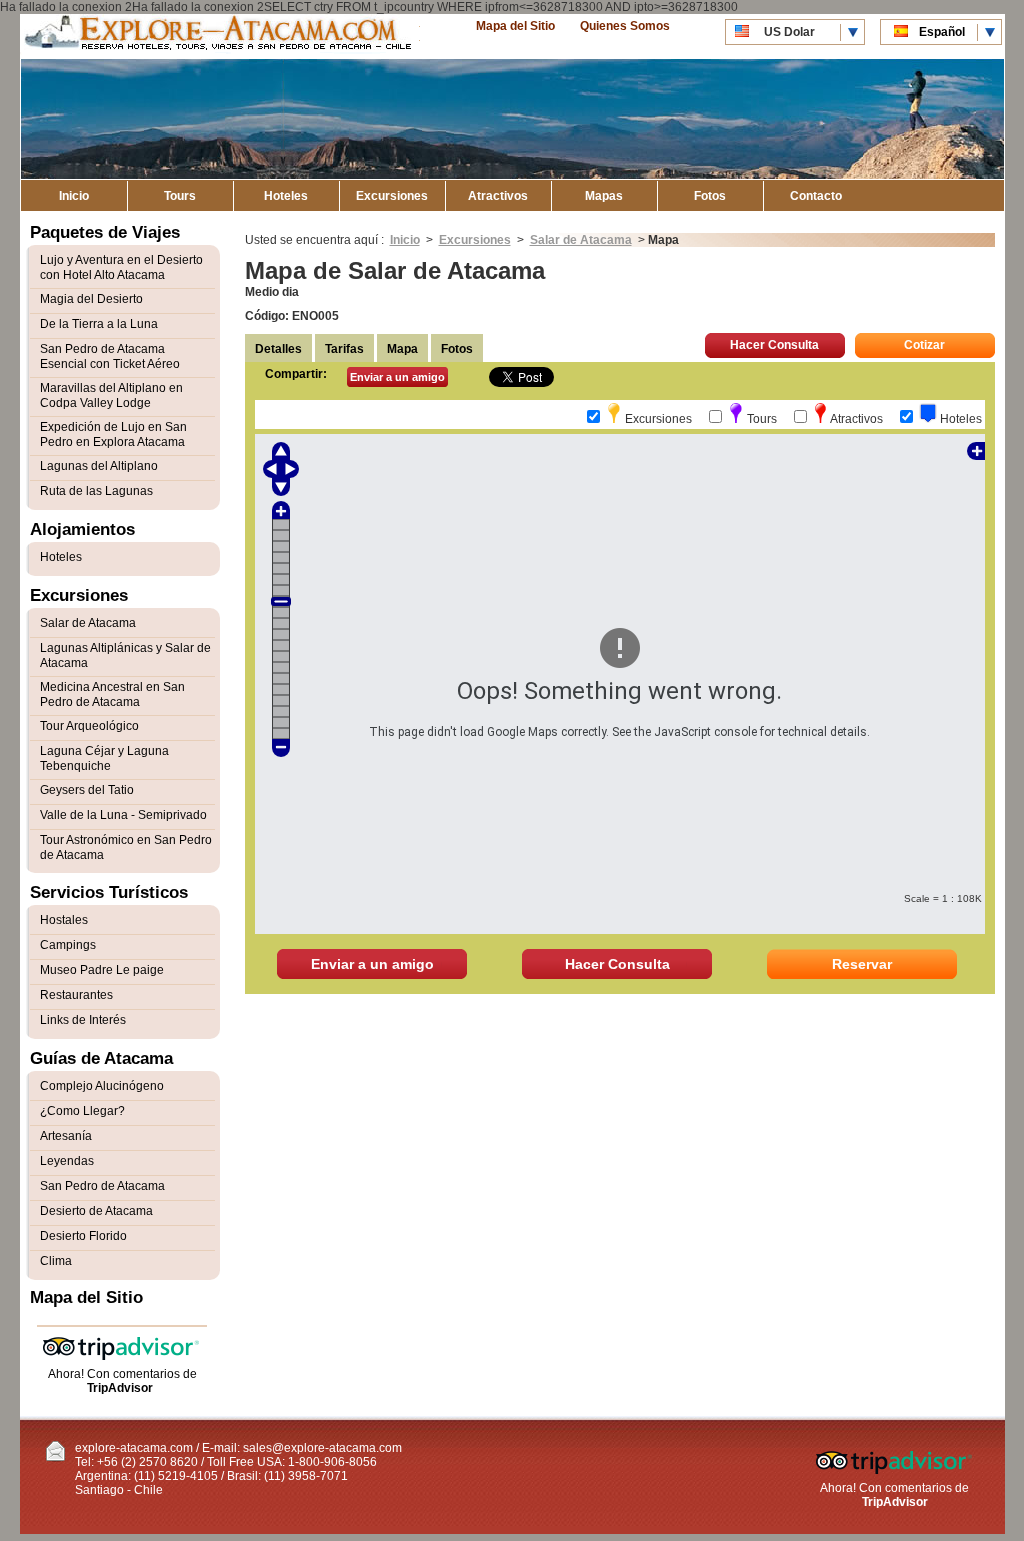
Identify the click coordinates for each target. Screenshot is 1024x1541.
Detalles (278, 349)
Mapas (604, 196)
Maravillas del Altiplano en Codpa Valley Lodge (111, 395)
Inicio (74, 196)
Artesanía (66, 1136)
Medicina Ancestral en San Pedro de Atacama (112, 694)
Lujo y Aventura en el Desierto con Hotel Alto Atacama (121, 267)
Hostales (64, 920)
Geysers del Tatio (87, 790)
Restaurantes (76, 995)
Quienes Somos (625, 26)
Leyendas (67, 1161)
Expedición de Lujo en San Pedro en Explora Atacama (113, 434)
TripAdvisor (120, 1388)
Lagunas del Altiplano (99, 466)
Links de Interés (83, 1020)
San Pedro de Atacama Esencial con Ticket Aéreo (110, 356)
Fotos (710, 196)
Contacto (816, 196)
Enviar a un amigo (397, 377)
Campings (68, 945)
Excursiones (392, 196)
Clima (56, 1261)
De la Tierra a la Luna (99, 324)
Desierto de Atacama (96, 1211)
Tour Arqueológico (89, 726)
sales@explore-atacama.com (322, 1448)
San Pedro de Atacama (102, 1186)
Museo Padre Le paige (102, 970)
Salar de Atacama (581, 240)
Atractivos (498, 196)
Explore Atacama (220, 36)
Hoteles (286, 196)
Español (942, 32)
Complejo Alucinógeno (102, 1086)
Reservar (862, 964)
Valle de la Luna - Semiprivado (123, 815)
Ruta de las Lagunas (96, 491)
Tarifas (344, 349)
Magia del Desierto (91, 299)
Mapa (402, 349)
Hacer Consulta (774, 345)
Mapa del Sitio (515, 26)
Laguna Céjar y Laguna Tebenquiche (104, 758)
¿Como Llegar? (82, 1111)
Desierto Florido (83, 1236)
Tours (180, 196)
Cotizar (924, 345)
